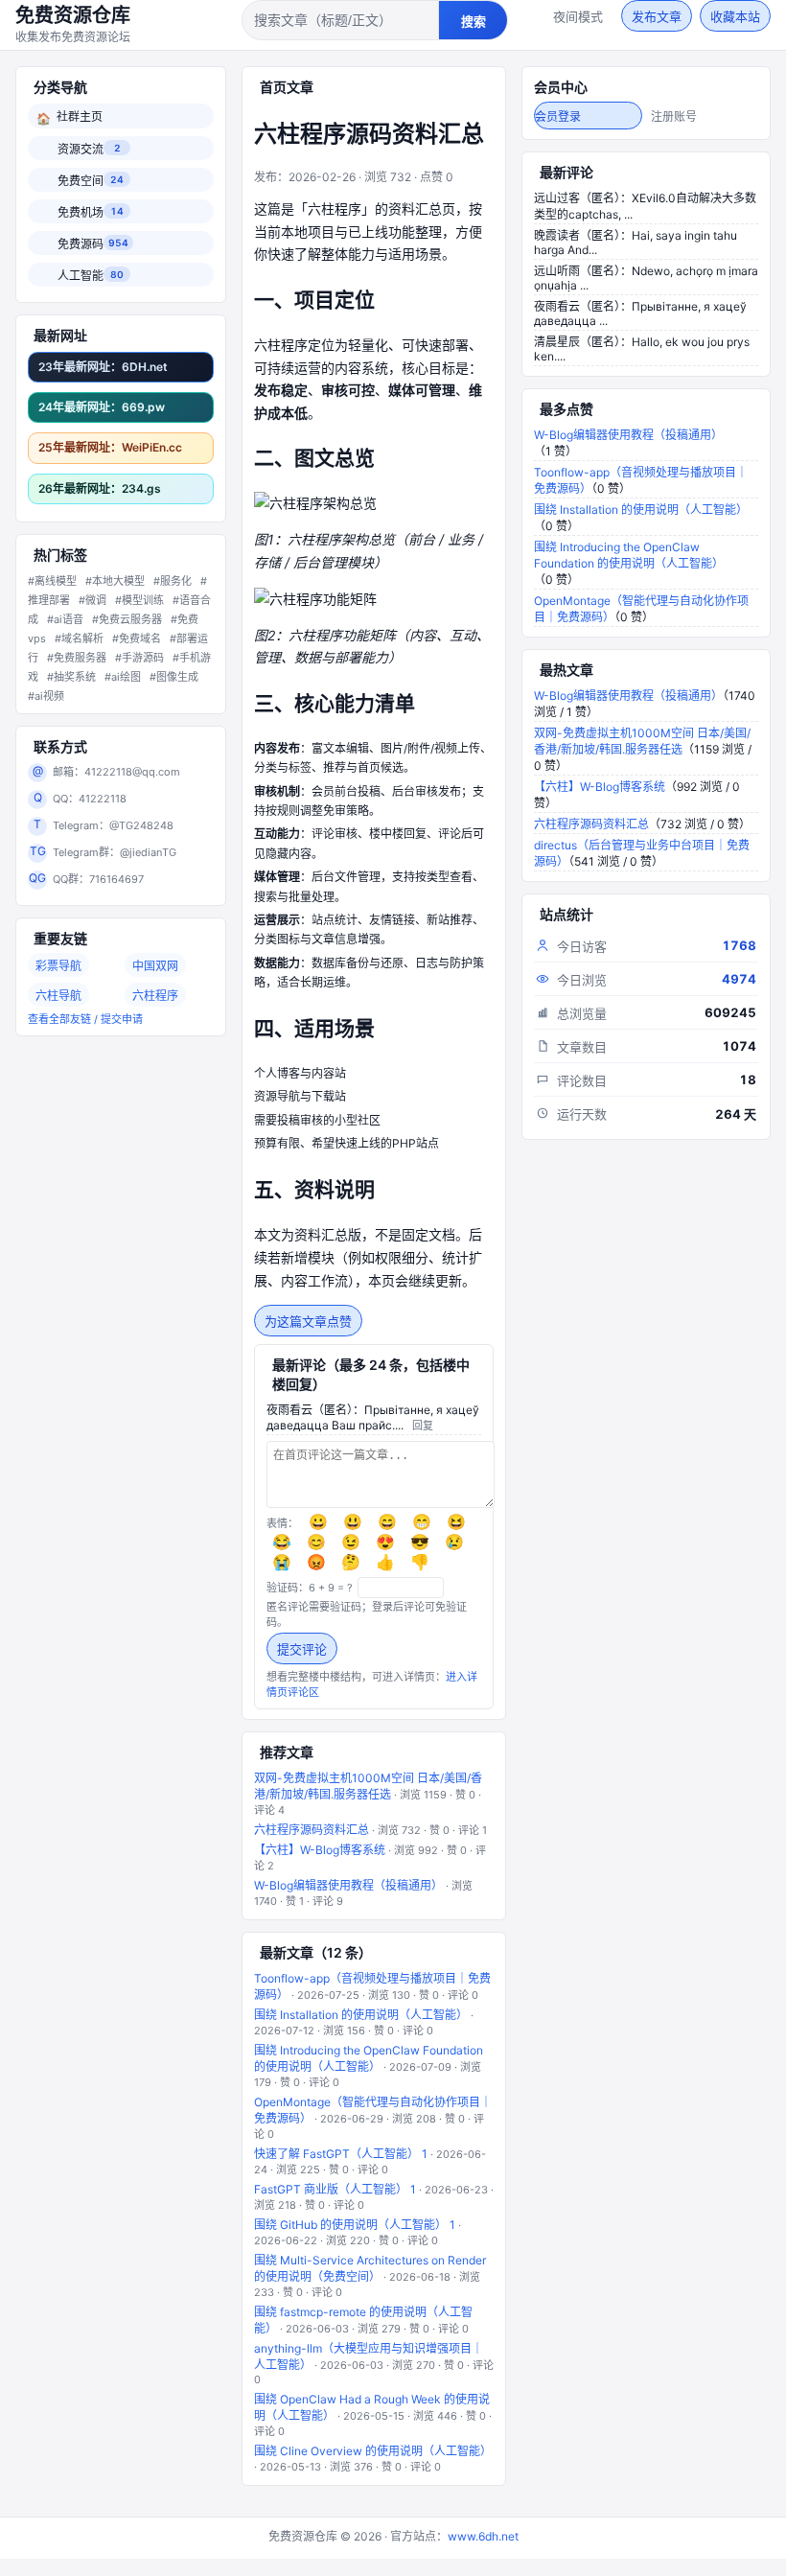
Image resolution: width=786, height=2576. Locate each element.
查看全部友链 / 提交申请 (85, 1019)
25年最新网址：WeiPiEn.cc (110, 447)
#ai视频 (46, 696)
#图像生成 (174, 677)
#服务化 (173, 581)
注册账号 (674, 116)
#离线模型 (52, 581)
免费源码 (79, 244)
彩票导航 (58, 966)
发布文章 (657, 16)
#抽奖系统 (71, 677)
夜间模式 (578, 17)
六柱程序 (155, 996)
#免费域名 (137, 638)
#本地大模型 (115, 581)
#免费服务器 (77, 658)
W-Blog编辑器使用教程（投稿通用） (348, 1885)
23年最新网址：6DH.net (103, 367)
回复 (423, 1426)
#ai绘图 (123, 677)
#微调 (92, 600)
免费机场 (79, 212)
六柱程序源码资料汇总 (312, 1830)
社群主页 (69, 116)
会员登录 (558, 116)
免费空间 (79, 181)
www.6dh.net (483, 2536)
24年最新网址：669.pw (102, 407)
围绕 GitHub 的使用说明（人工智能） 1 (355, 2225)
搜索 (474, 22)
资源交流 (79, 149)
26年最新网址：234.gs (100, 488)
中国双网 (155, 966)
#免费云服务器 (127, 619)
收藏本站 (735, 17)
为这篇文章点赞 (308, 1322)
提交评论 (302, 1649)
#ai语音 (65, 619)
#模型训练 (139, 600)
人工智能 (79, 276)
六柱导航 (58, 996)
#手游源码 (139, 658)
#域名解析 (79, 638)
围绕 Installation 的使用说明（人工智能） (361, 2015)
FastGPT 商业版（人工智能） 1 (335, 2189)
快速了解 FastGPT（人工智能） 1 (341, 2154)
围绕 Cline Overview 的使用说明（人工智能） (373, 2451)
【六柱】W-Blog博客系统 (320, 1850)
